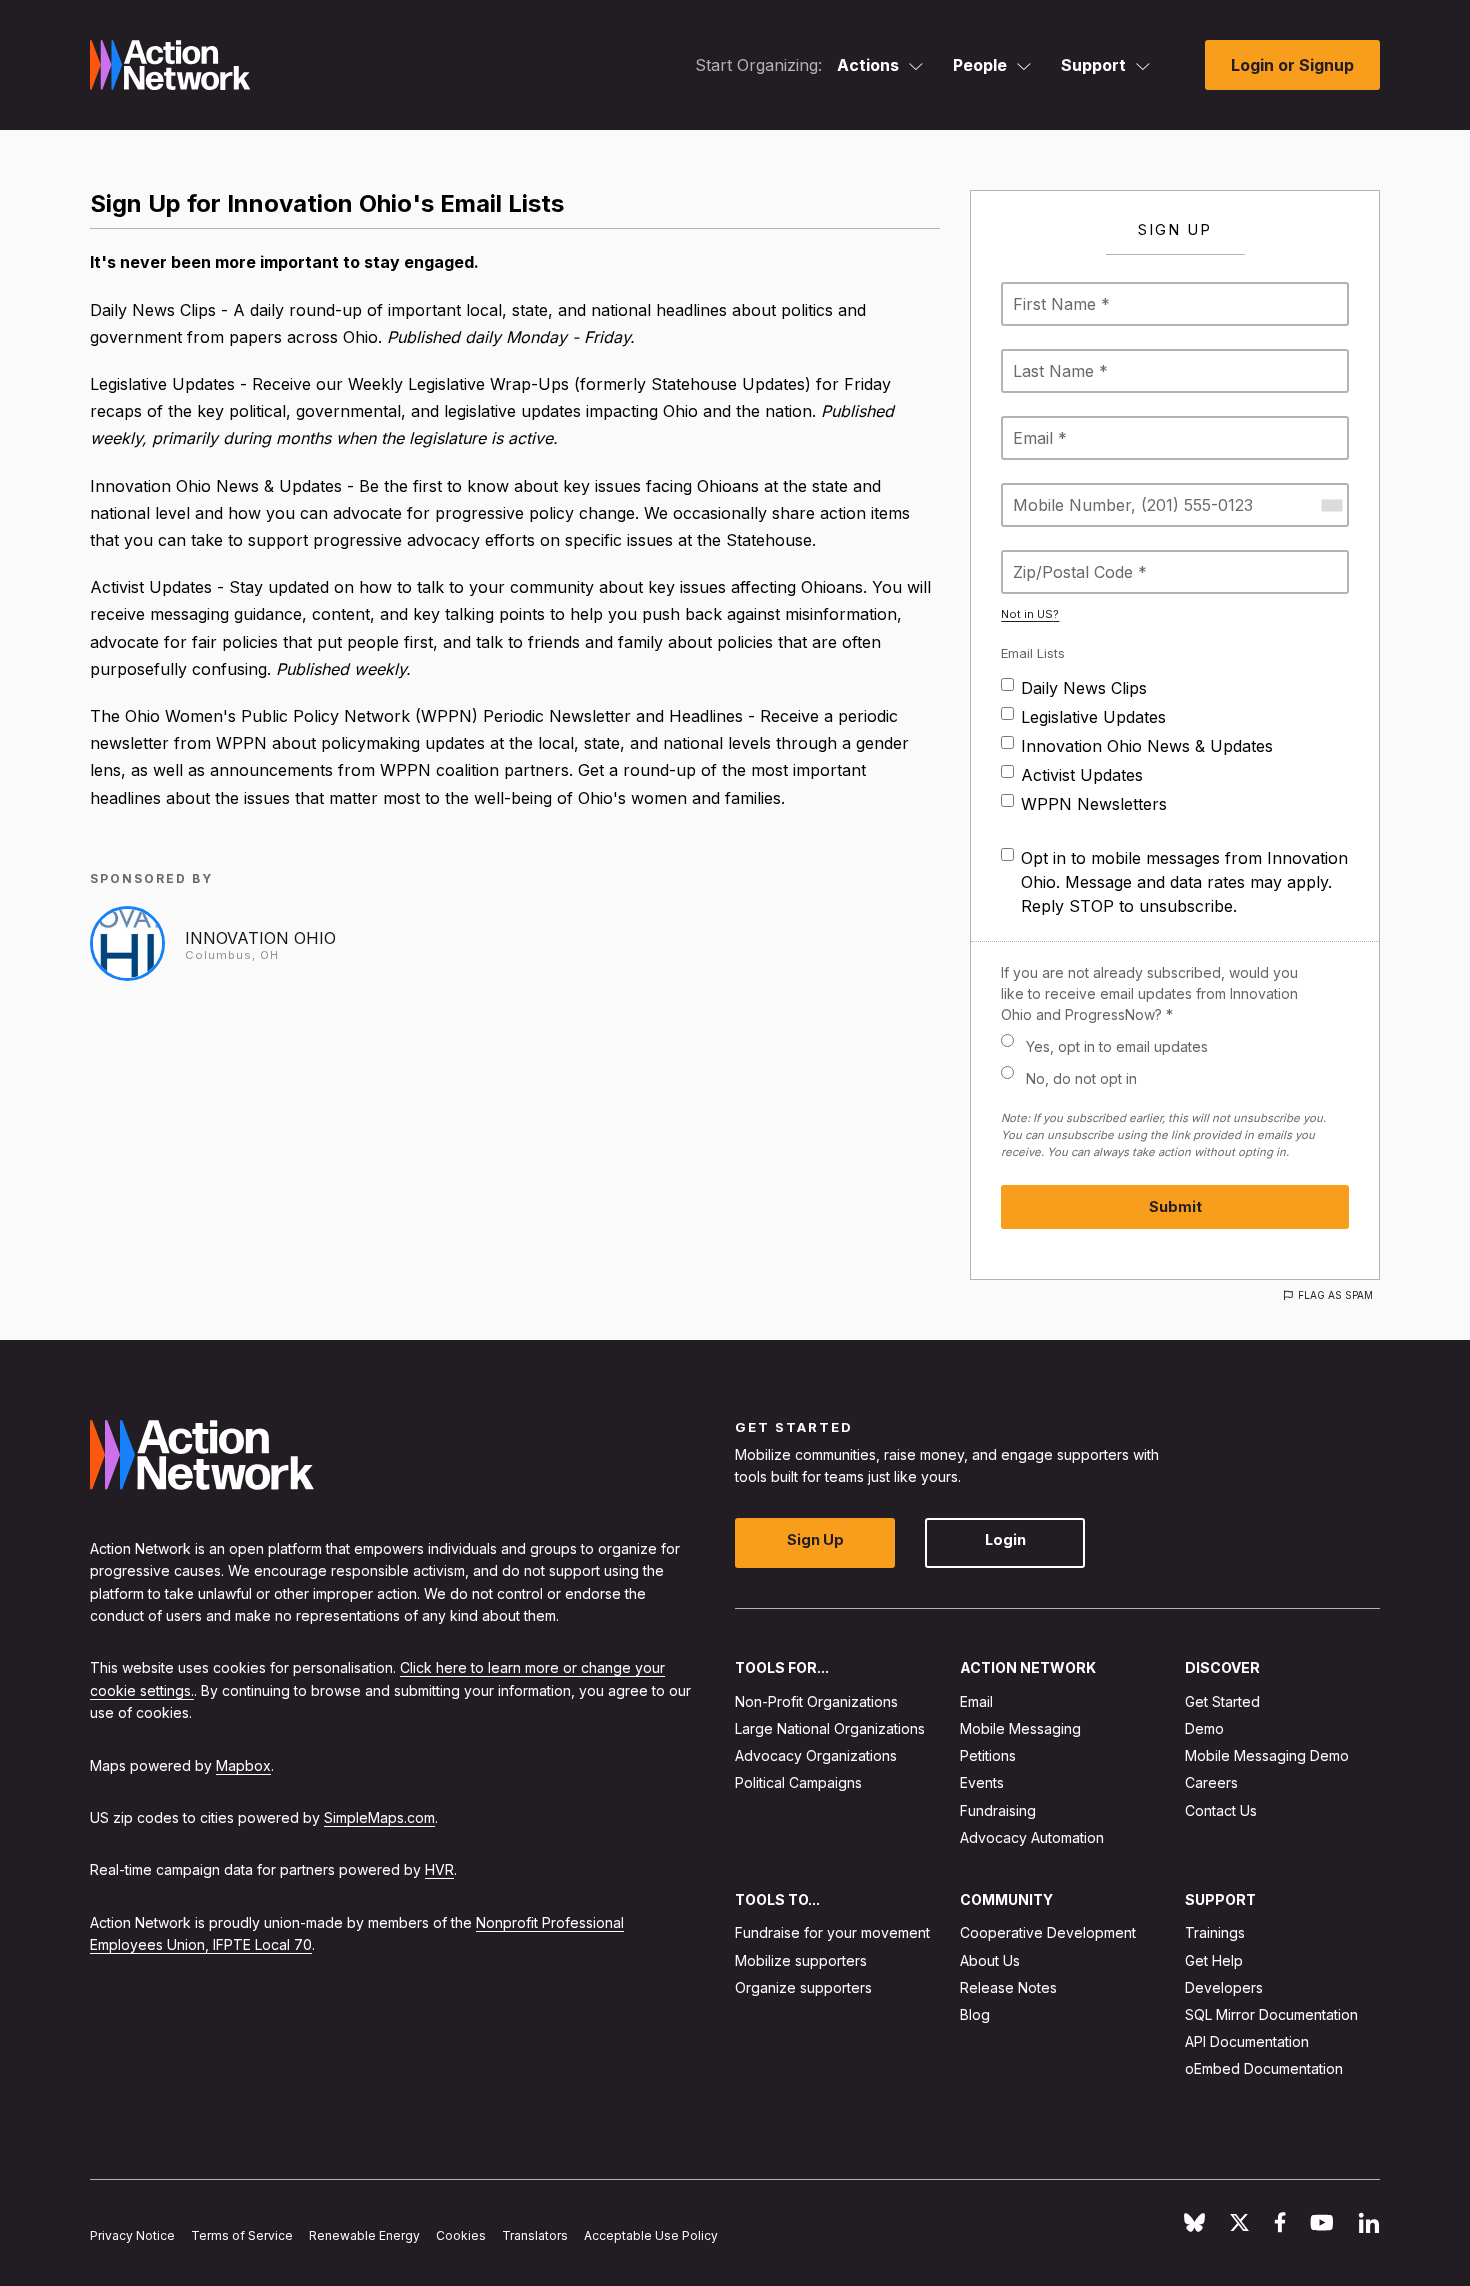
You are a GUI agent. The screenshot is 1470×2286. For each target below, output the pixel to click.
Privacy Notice (132, 2235)
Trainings (1215, 1932)
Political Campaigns (798, 1782)
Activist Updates (1082, 775)
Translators (535, 2235)
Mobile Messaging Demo (1267, 1755)
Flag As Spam (1335, 1295)
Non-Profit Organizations (816, 1700)
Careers (1211, 1782)
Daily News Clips (1084, 688)
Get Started (1222, 1700)
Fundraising (998, 1809)
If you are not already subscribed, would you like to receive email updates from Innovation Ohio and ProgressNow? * (1149, 993)
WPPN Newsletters (1094, 804)
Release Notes (1008, 1986)
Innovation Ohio (260, 938)
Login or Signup (1292, 65)
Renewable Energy (364, 2235)
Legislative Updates (1093, 717)
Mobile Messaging (1020, 1728)
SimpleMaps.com (379, 1816)
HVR (439, 1869)
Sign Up (815, 1539)
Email (976, 1700)
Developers (1224, 1986)
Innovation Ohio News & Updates (1147, 746)
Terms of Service (242, 2235)
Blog (975, 2014)
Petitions (988, 1755)
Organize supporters (803, 1986)
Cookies (461, 2235)
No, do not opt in (1081, 1078)
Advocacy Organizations (816, 1755)
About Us (990, 1959)
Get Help (1214, 1959)
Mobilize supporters (801, 1959)
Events (982, 1782)
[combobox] (1331, 505)
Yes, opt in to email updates (1117, 1046)
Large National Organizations (830, 1728)
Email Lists (1033, 653)
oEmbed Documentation (1264, 2068)
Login (1005, 1539)
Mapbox (243, 1764)
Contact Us (1221, 1809)
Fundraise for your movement (832, 1932)
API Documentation (1247, 2041)
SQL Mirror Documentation (1271, 2014)
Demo (1204, 1728)
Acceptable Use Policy (651, 2235)
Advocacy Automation (1032, 1836)
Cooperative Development (1048, 1932)
